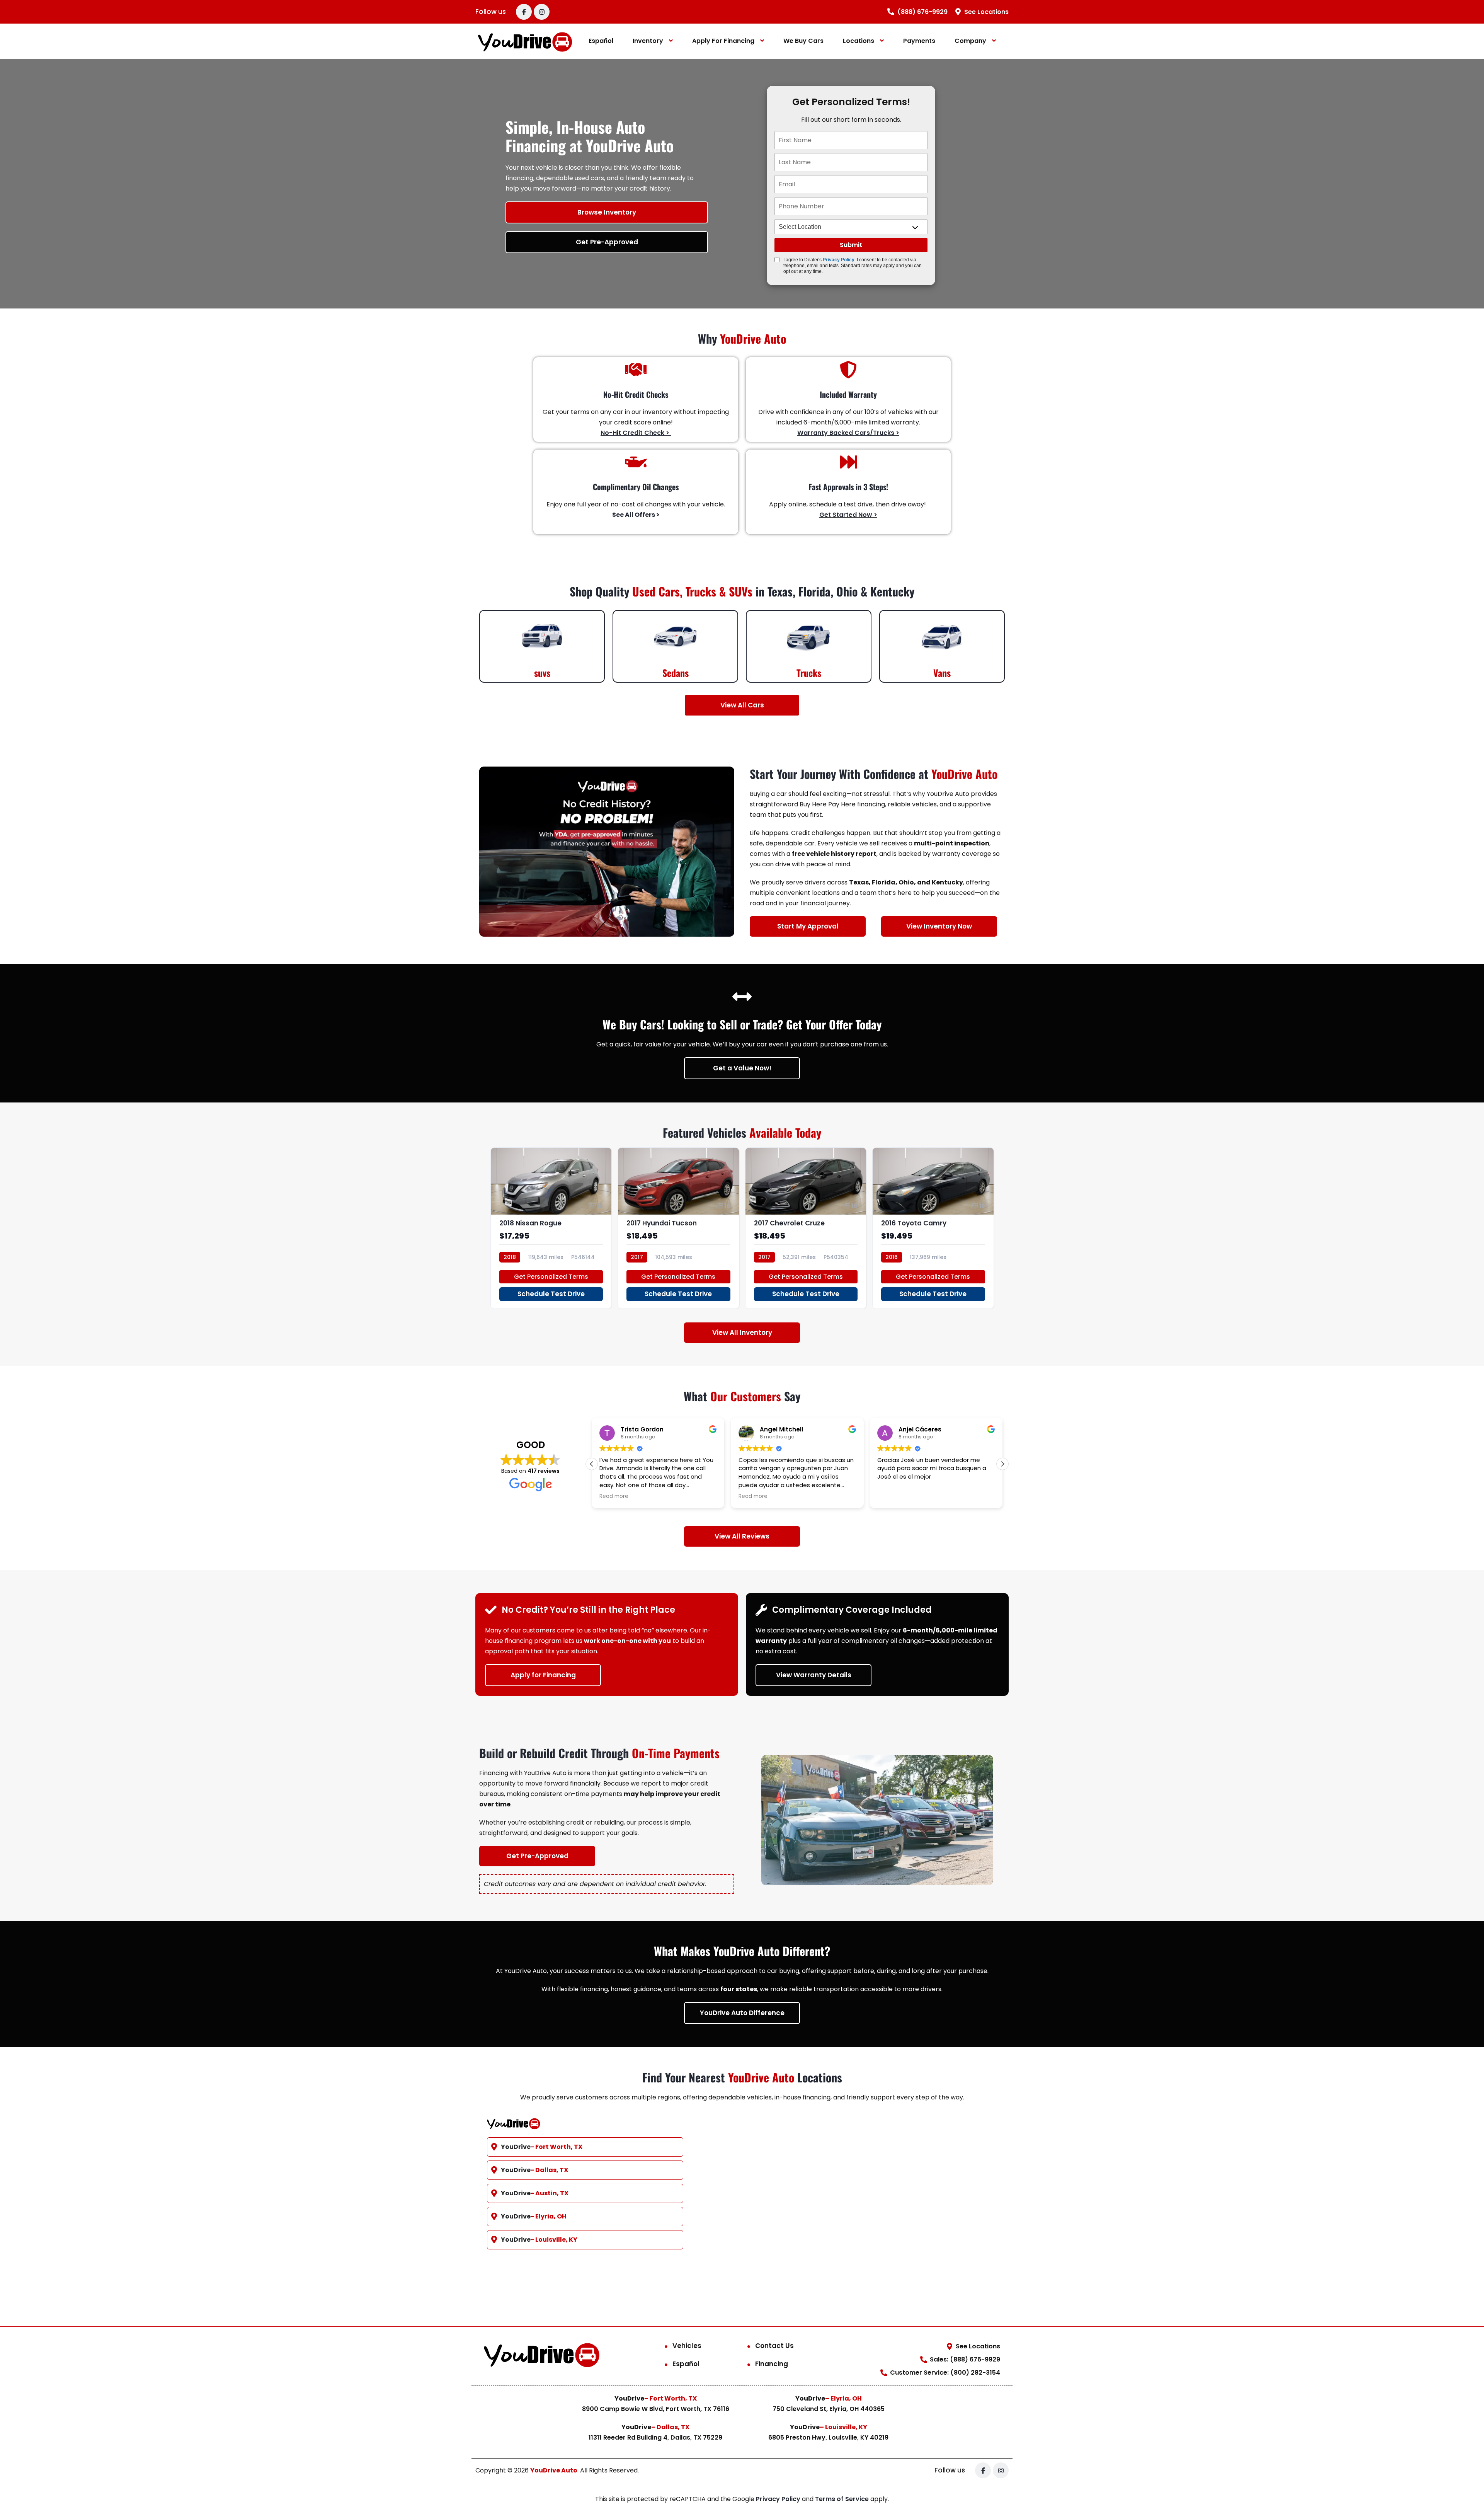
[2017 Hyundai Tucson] (678, 1228)
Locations (859, 41)
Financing (772, 2364)
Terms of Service (843, 2499)
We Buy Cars (803, 41)
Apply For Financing (723, 41)
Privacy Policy (839, 260)
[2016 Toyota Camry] (933, 1228)
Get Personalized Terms (551, 1277)
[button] (1002, 1464)
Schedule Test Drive (551, 1294)
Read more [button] (614, 1496)
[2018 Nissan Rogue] (551, 1228)
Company (970, 41)
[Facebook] (524, 12)
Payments (919, 41)
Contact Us (774, 2346)
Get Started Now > (848, 515)
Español (601, 41)
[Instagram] (542, 12)
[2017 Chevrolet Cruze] (806, 1228)
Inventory (648, 41)
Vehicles (687, 2346)
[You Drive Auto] (525, 41)
